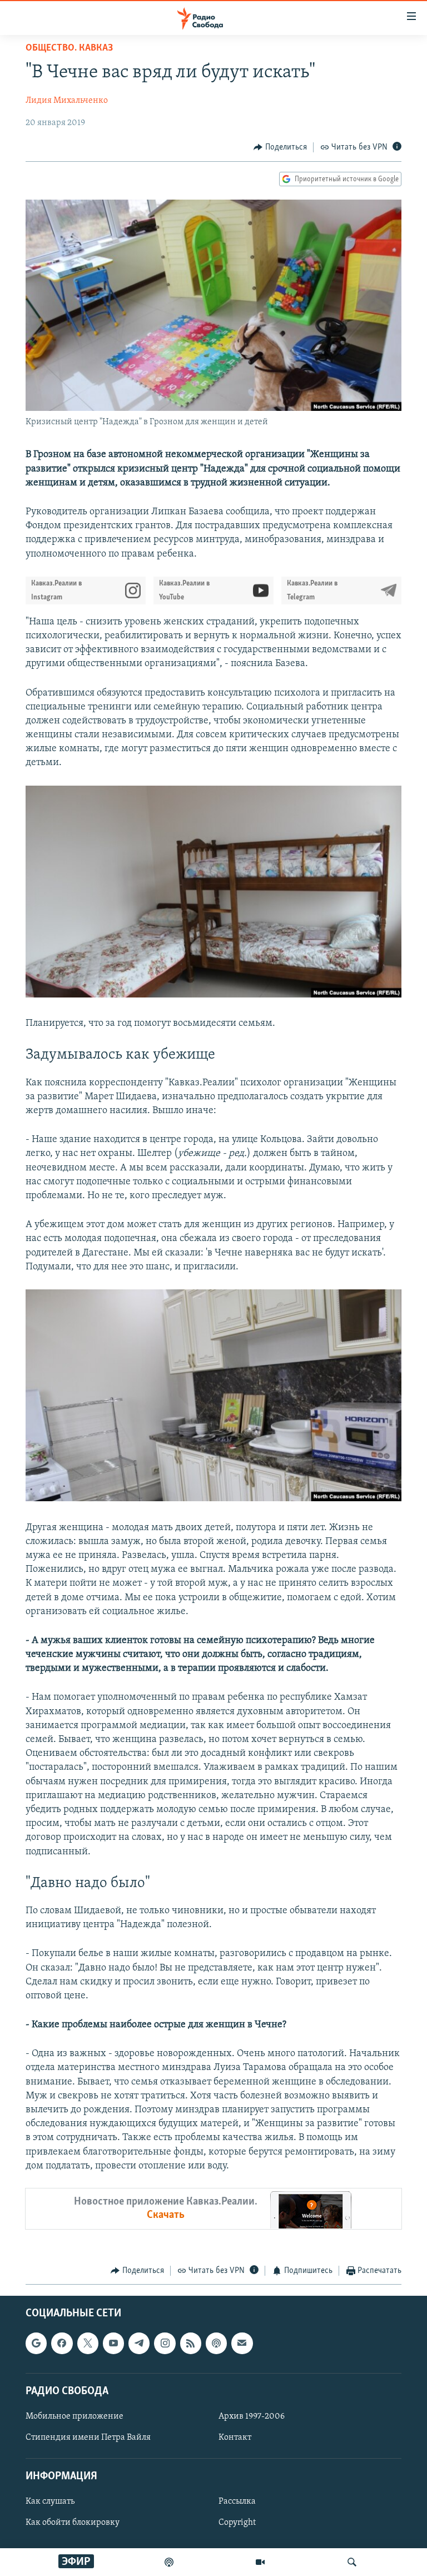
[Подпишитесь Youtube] (113, 2344)
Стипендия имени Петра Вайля (88, 2438)
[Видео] (260, 2562)
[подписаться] (242, 2344)
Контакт (235, 2438)
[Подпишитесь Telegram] (139, 2344)
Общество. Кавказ (69, 48)
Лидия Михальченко (67, 101)
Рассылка (237, 2502)
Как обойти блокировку (73, 2523)
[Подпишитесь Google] (36, 2344)
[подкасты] (169, 2562)
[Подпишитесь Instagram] (165, 2344)
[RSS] (191, 2344)
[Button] (280, 147)
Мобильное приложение (75, 2416)
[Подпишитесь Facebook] (62, 2344)
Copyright (237, 2523)
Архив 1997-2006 (252, 2416)
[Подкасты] (216, 2344)
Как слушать (50, 2502)
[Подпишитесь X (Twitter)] (88, 2344)
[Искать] (352, 2562)
